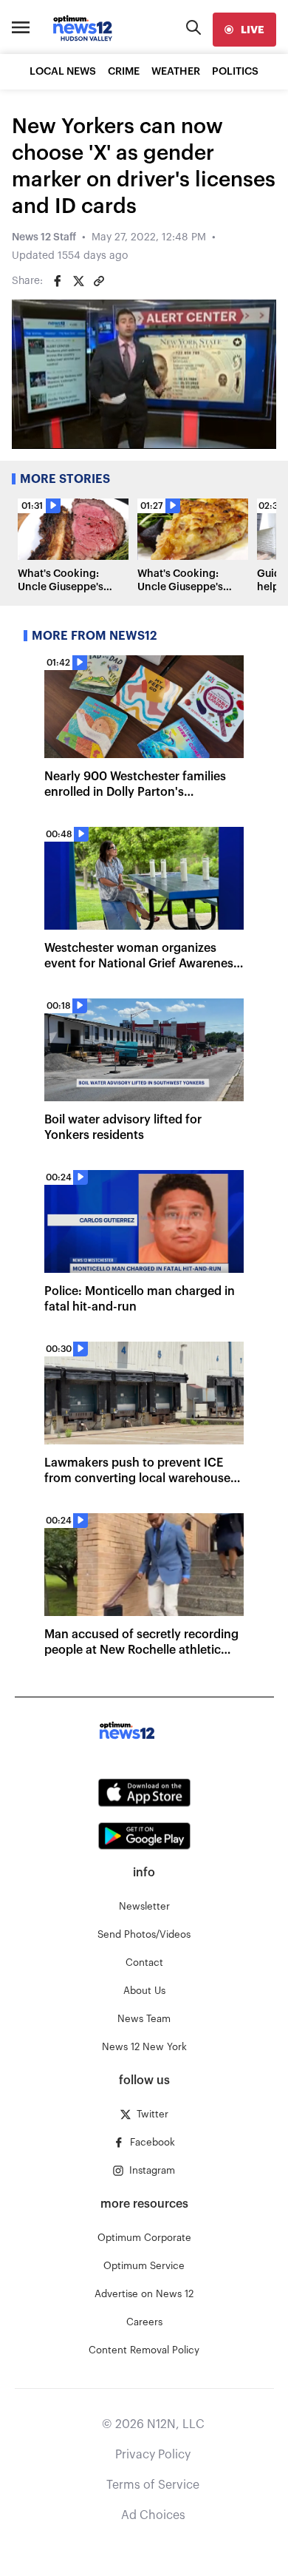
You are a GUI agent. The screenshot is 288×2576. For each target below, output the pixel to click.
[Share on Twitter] (78, 281)
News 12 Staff (44, 237)
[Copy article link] (99, 281)
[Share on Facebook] (58, 281)
